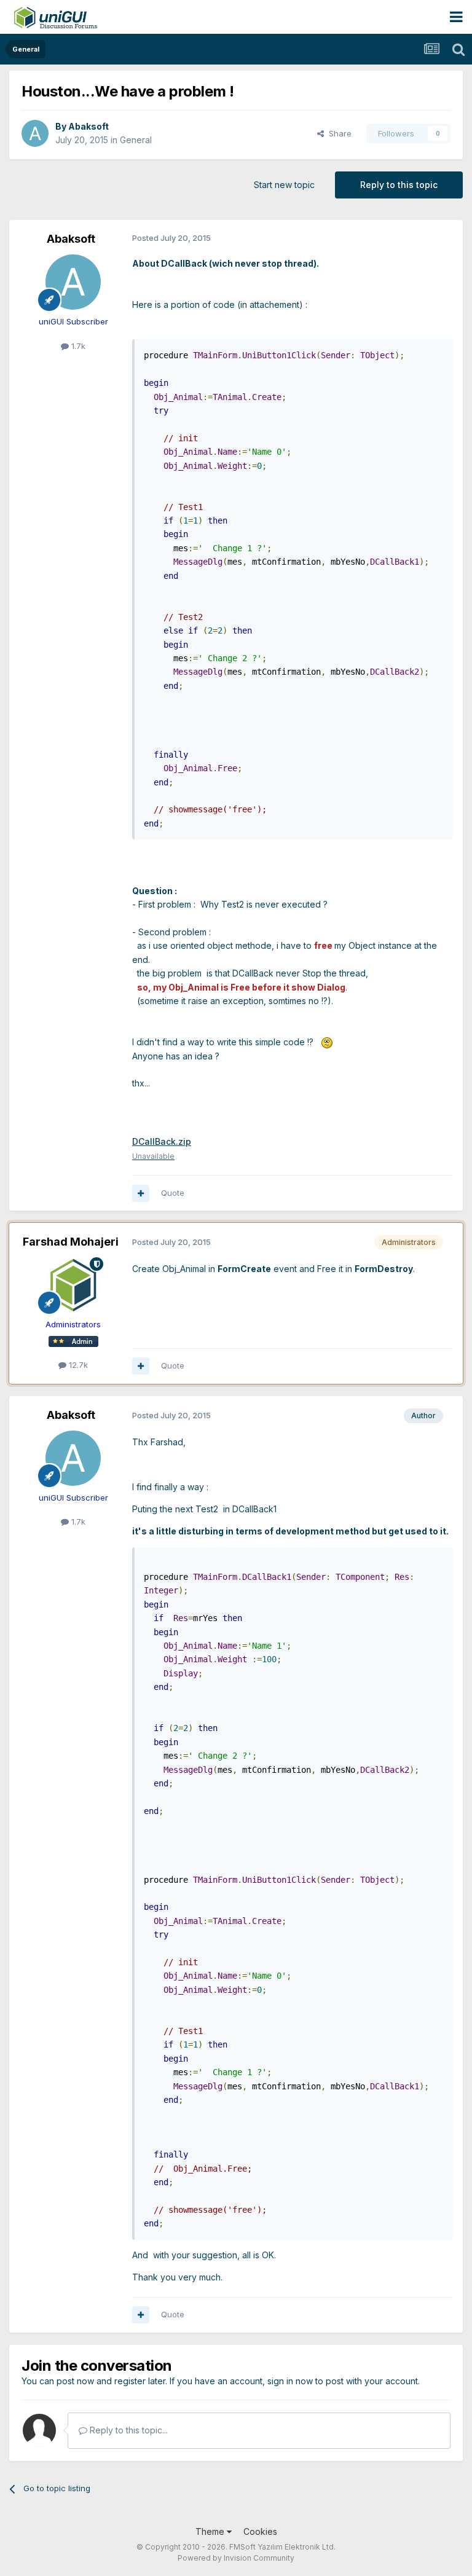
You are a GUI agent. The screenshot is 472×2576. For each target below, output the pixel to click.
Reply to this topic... (128, 2430)
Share (338, 133)
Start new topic (284, 185)
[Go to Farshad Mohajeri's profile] (73, 1285)
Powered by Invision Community (236, 2558)
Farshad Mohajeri (71, 1242)
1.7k (77, 346)
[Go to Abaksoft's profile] (35, 133)
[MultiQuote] (141, 1193)
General (136, 140)
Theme (211, 2531)
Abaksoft (88, 126)
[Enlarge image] (327, 1042)
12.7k (77, 1365)
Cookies (260, 2531)
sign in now (290, 2381)
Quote (173, 1193)
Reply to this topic (399, 185)
